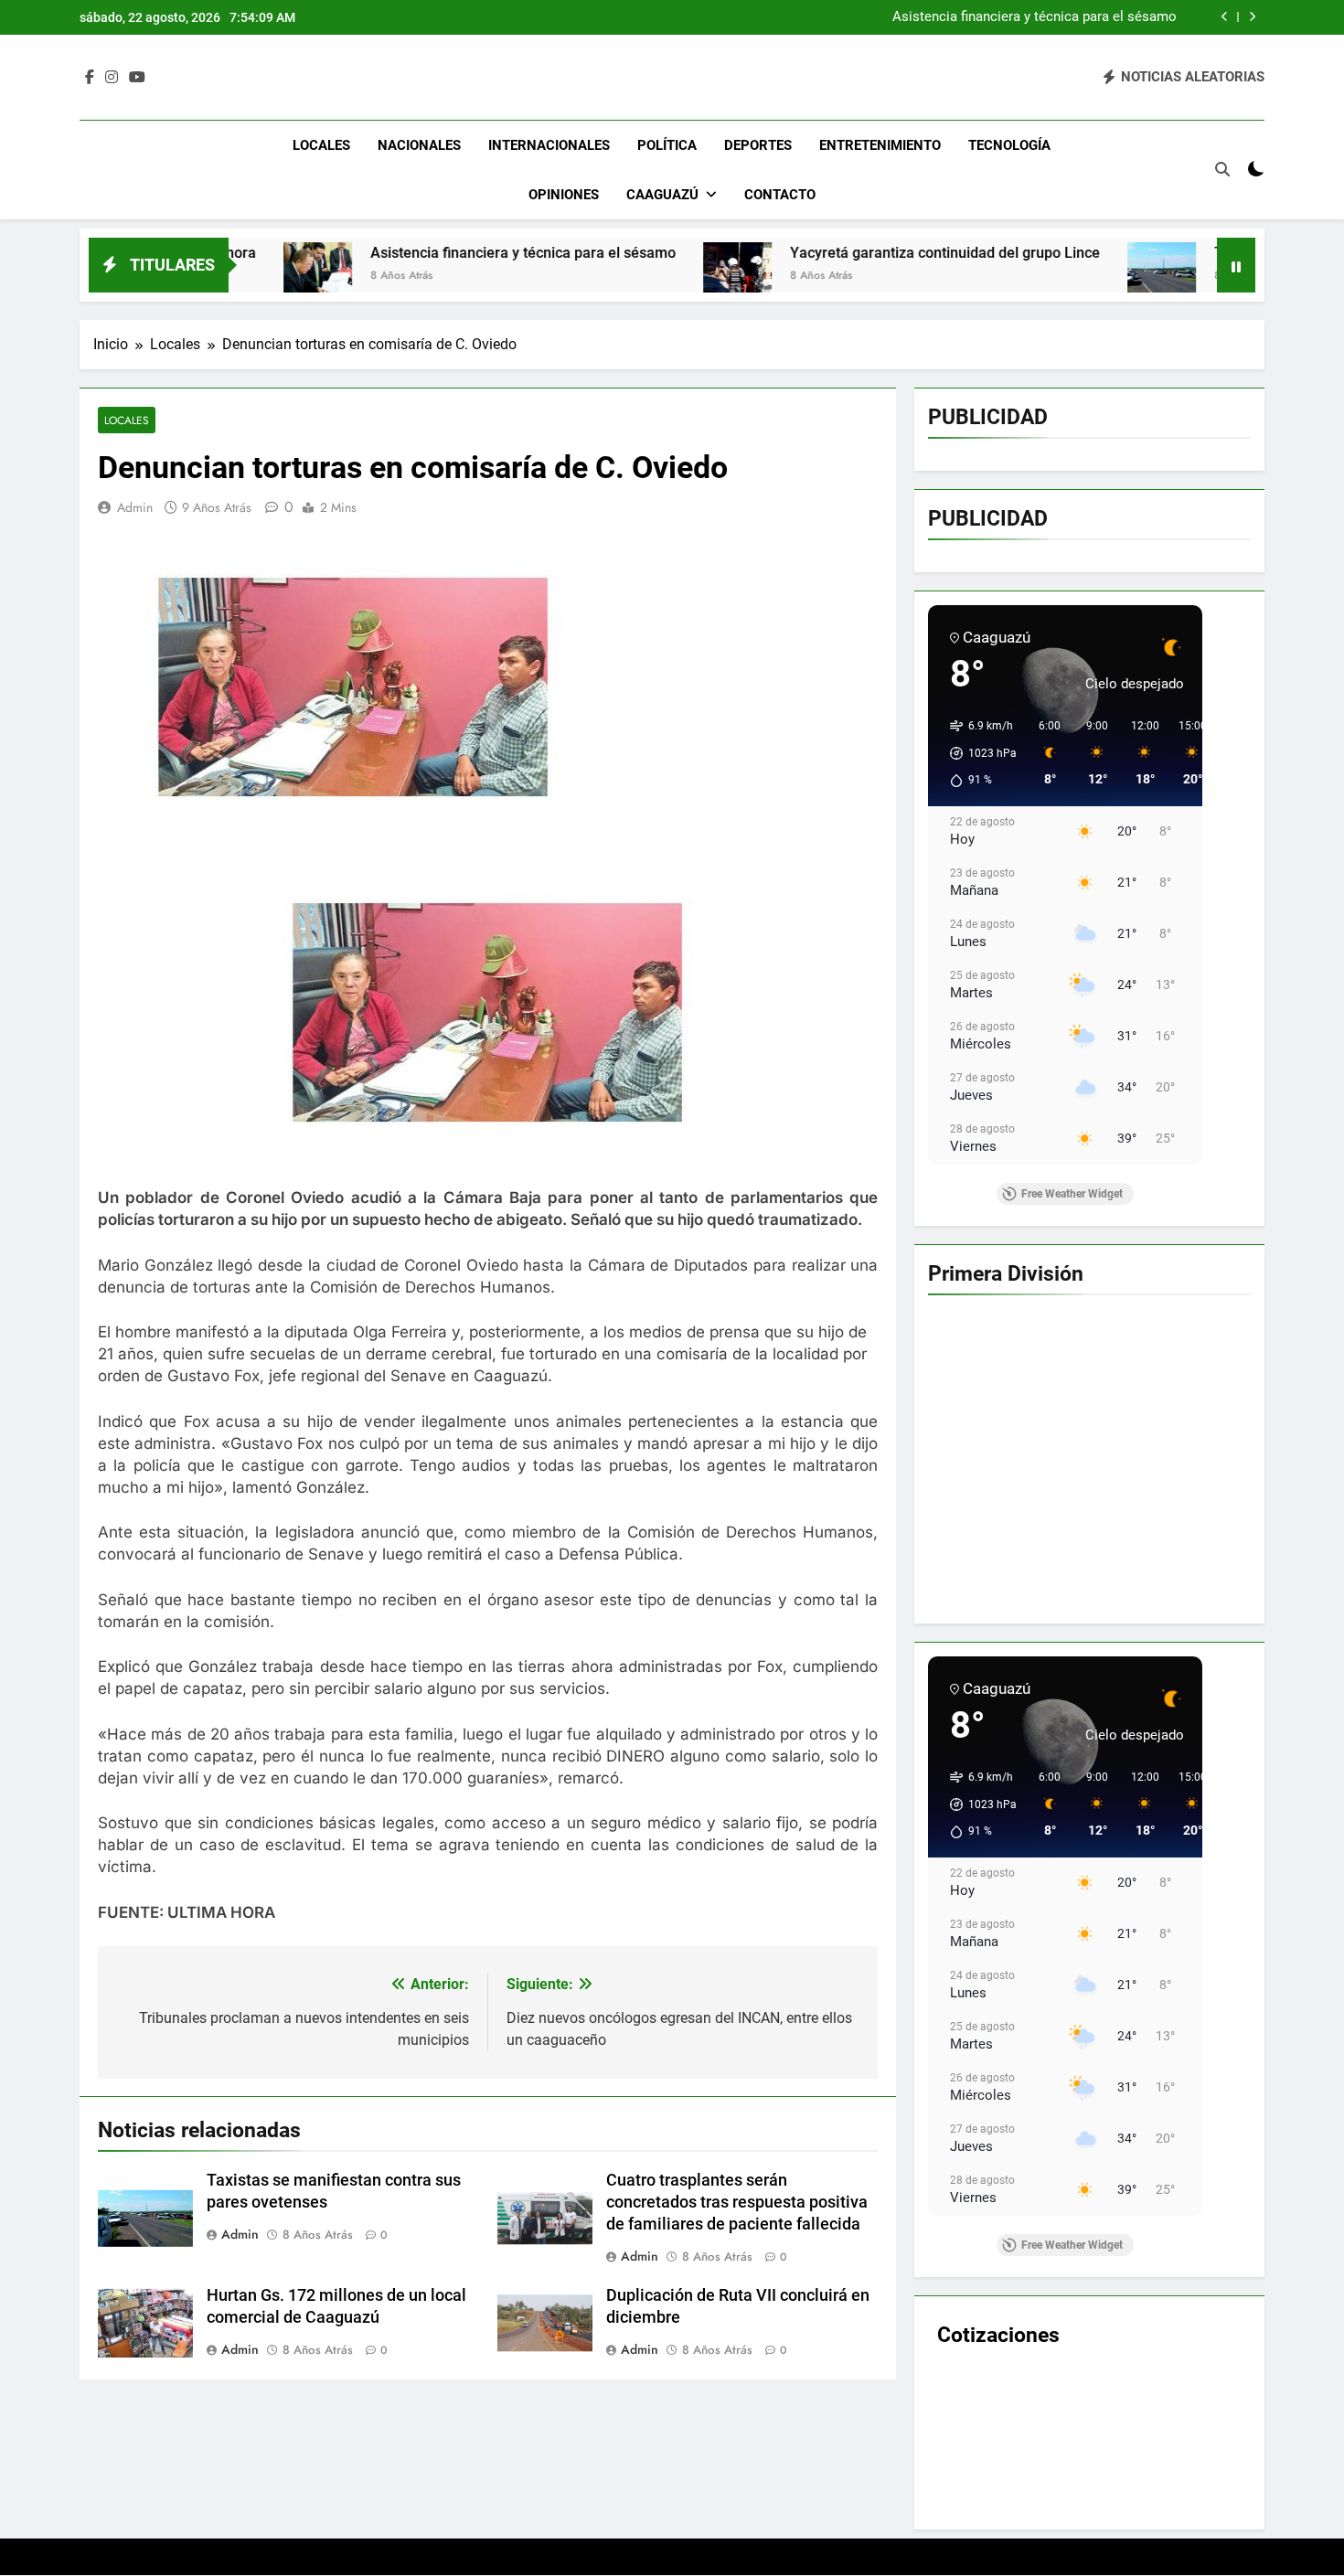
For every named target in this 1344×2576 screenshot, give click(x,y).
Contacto (780, 195)
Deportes (758, 145)
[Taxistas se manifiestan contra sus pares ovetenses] (990, 277)
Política (667, 145)
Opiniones (564, 195)
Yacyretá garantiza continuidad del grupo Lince (1035, 17)
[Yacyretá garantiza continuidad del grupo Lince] (565, 277)
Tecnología (1009, 145)
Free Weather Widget (1072, 1194)
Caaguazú (662, 195)
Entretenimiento (880, 145)
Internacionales (549, 145)
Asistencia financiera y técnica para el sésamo (351, 253)
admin (135, 507)
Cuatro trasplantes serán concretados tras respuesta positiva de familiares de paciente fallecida (737, 2202)
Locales (321, 145)
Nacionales (419, 145)
